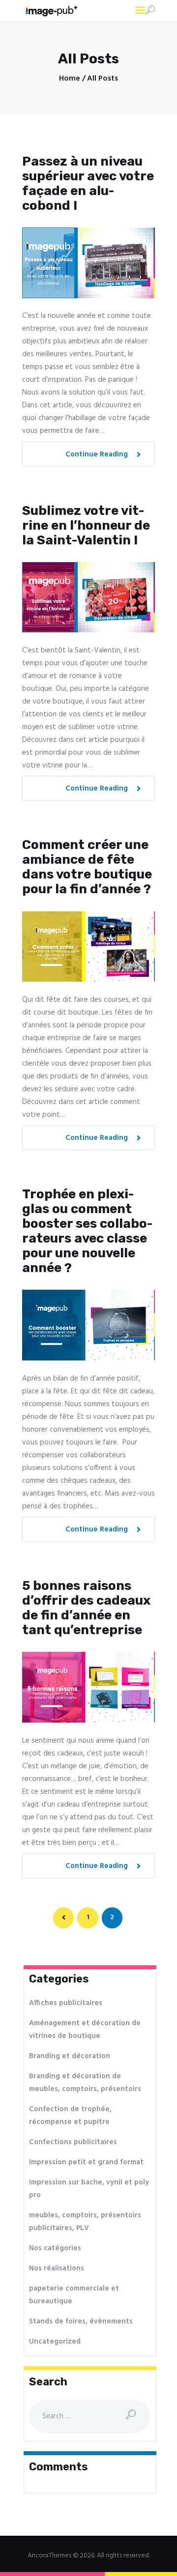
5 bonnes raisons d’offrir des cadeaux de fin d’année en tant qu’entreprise (86, 1608)
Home (70, 79)
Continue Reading (97, 454)
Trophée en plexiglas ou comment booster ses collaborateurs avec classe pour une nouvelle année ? (87, 1231)
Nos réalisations (57, 2268)
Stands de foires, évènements (81, 2321)
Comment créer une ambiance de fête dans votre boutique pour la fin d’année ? (87, 867)
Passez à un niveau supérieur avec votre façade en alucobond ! (88, 184)
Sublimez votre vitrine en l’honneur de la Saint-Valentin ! (86, 526)
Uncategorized (55, 2342)
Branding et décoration (70, 2056)
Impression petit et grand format (86, 2162)
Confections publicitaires (73, 2142)
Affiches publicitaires (66, 2003)
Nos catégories (55, 2248)
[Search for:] (90, 2416)
